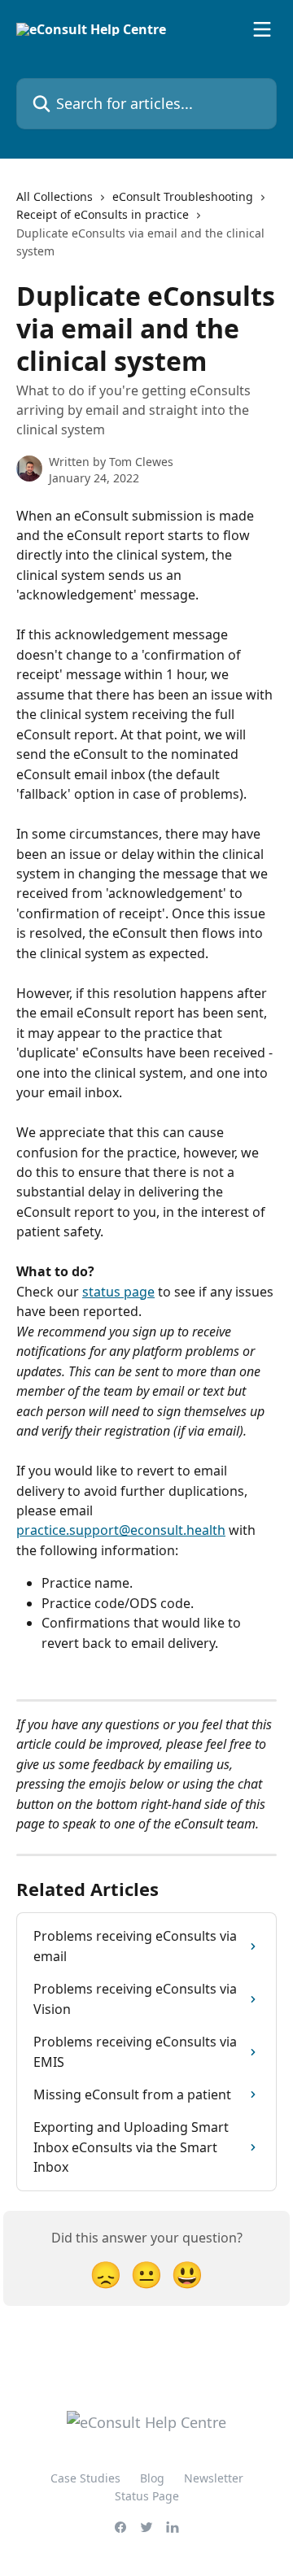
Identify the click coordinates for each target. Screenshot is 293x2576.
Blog (152, 2478)
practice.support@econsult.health (121, 1530)
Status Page (147, 2496)
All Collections (55, 196)
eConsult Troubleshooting (183, 196)
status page (118, 1292)
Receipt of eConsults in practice (103, 214)
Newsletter (214, 2478)
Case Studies (85, 2478)
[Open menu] (262, 29)
